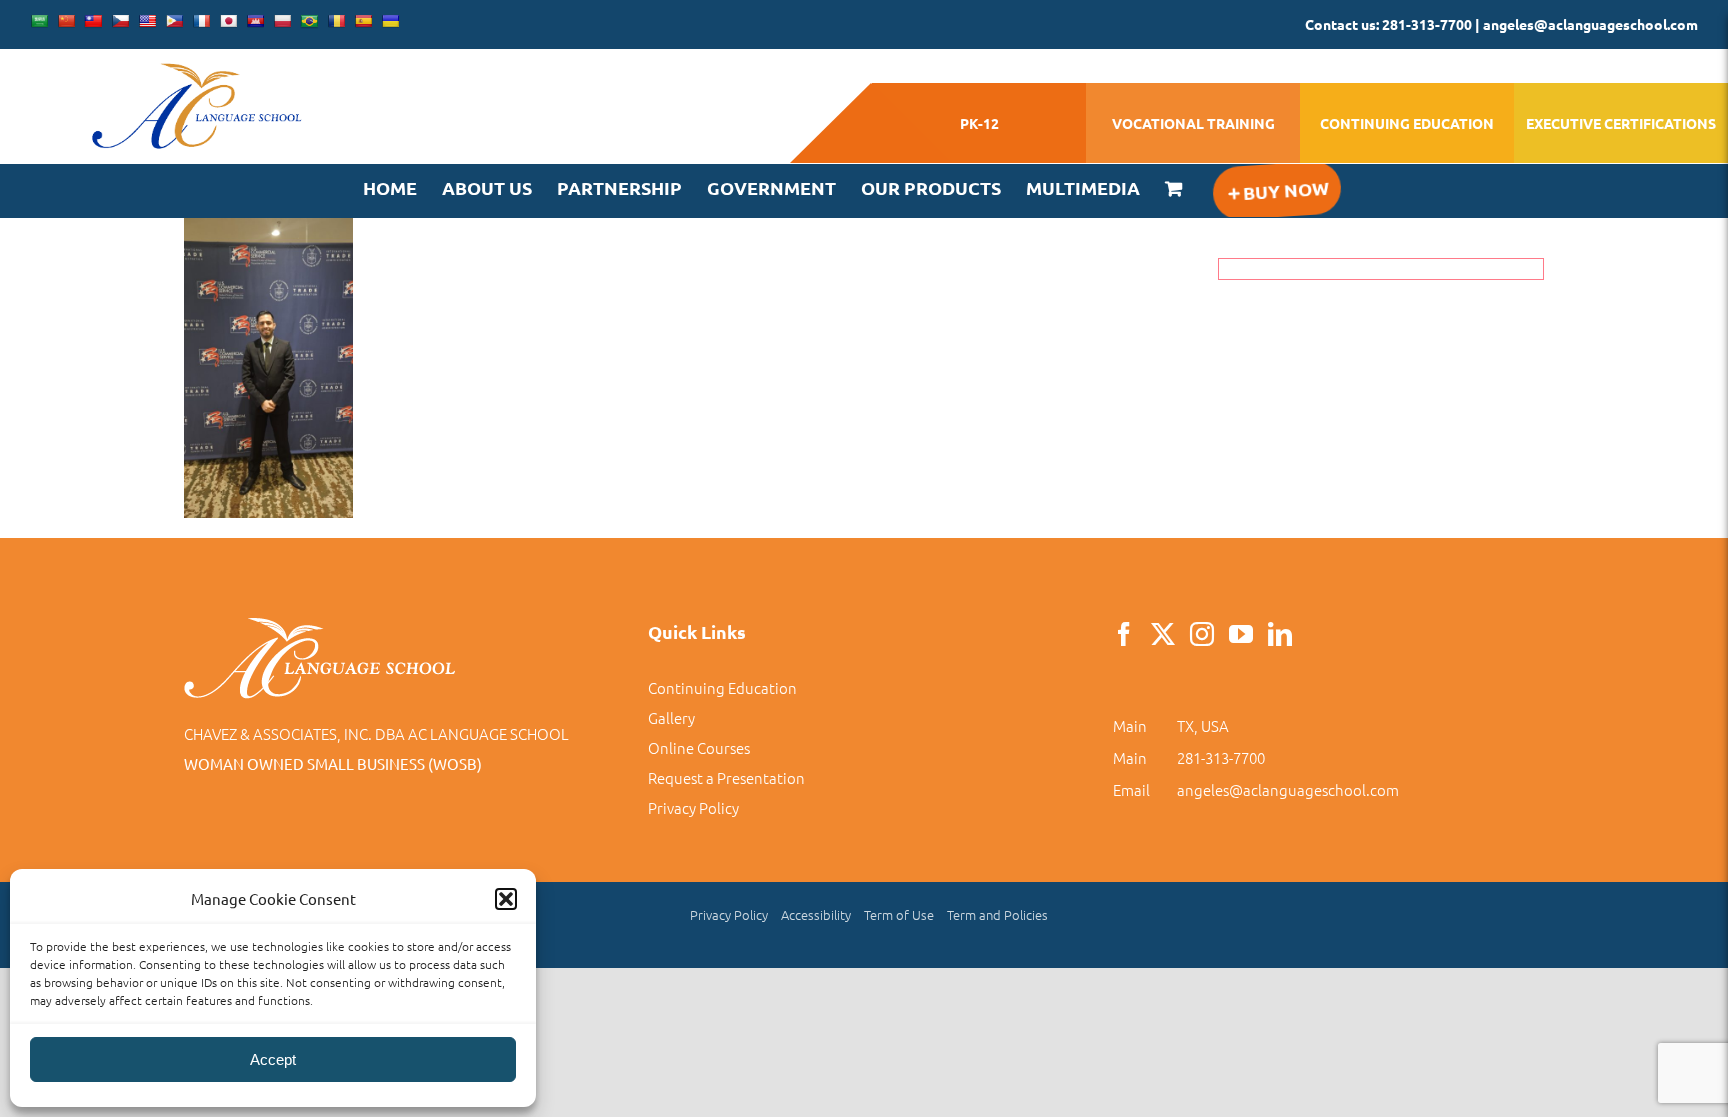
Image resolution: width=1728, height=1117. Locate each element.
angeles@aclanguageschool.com (1288, 789)
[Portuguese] (309, 21)
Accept (273, 1059)
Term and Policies (997, 914)
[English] (147, 21)
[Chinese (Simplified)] (66, 21)
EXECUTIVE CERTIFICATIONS (1621, 123)
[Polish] (282, 21)
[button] (506, 899)
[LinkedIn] (1280, 634)
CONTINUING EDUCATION (1407, 123)
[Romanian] (336, 21)
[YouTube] (1241, 634)
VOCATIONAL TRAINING (1193, 123)
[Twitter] (1163, 634)
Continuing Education (722, 687)
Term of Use (899, 914)
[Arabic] (39, 21)
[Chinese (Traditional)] (93, 21)
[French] (201, 21)
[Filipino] (174, 21)
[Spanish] (363, 21)
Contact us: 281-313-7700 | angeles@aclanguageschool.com (1501, 24)
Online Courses (699, 747)
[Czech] (120, 21)
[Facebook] (1124, 634)
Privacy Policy (693, 807)
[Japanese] (228, 21)
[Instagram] (1202, 634)
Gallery (671, 717)
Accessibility (816, 914)
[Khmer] (255, 21)
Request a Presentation (726, 777)
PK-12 (979, 123)
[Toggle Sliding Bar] (1276, 190)
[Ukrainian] (390, 21)
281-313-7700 (1221, 757)
